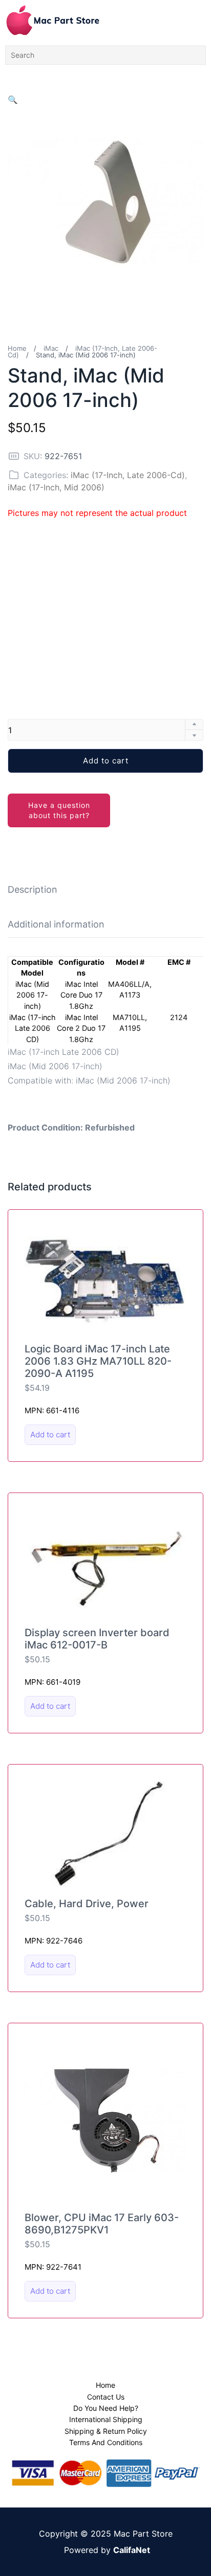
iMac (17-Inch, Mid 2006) (56, 487)
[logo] (53, 20)
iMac (51, 348)
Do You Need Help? (106, 2408)
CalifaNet (132, 2550)
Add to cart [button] (50, 1434)
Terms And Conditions (106, 2442)
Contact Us (106, 2397)
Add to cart (106, 761)
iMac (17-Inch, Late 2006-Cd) (128, 475)
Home (17, 348)
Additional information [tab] (56, 924)
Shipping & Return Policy (106, 2431)
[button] (13, 100)
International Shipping (106, 2419)
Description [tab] (33, 889)
